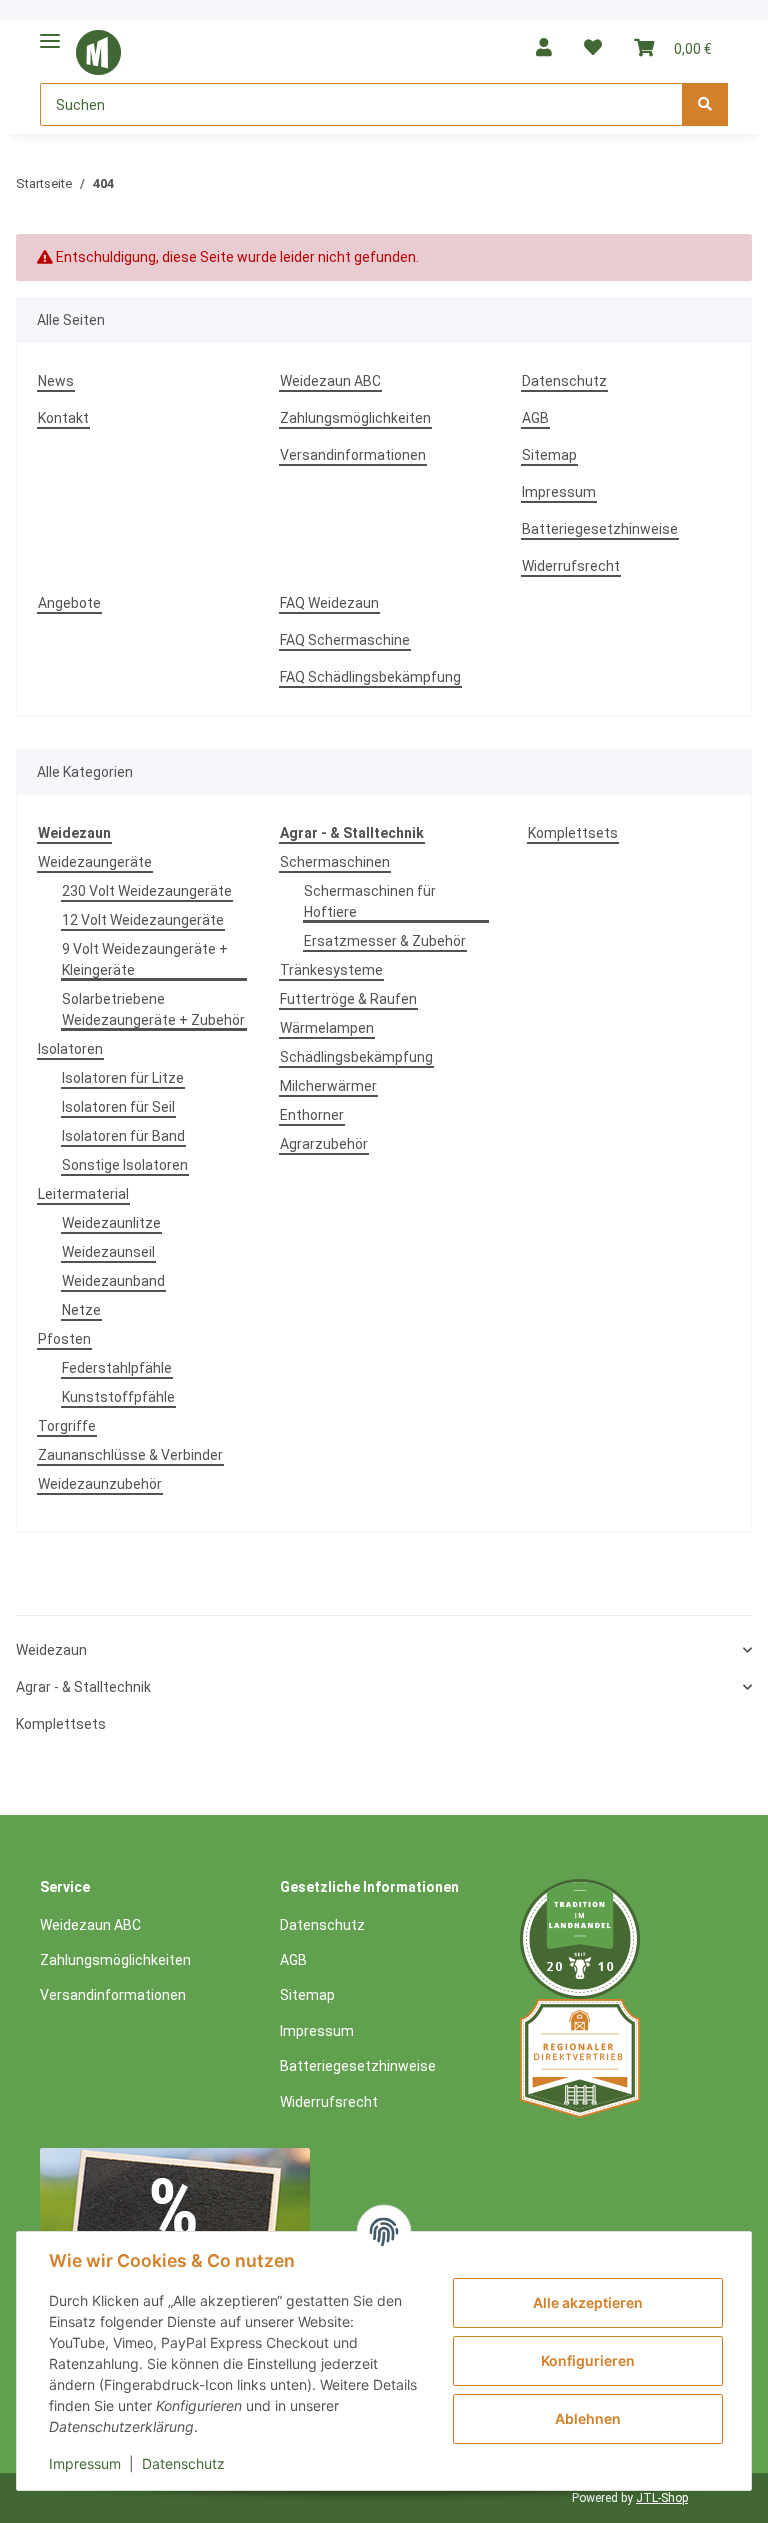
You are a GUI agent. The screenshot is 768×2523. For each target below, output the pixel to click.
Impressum (559, 492)
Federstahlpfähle (117, 1368)
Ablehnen (588, 2418)
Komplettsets (573, 833)
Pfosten (64, 1339)
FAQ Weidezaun (329, 603)
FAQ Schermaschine (345, 640)
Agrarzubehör (324, 1144)
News (56, 381)
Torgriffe (67, 1426)
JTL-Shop (662, 2498)
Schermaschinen (335, 862)
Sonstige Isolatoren (125, 1165)
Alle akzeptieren (588, 2302)
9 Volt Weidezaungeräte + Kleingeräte (145, 959)
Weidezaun (51, 1650)
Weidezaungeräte (95, 862)
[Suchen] (705, 104)
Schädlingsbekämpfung (356, 1057)
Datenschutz (564, 381)
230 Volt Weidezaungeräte (147, 891)
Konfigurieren (588, 2360)
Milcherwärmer (328, 1086)
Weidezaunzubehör (100, 1484)
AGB (535, 418)
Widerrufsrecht (571, 566)
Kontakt (63, 418)
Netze (81, 1310)
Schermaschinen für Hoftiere (370, 901)
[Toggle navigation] (50, 32)
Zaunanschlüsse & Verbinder (130, 1455)
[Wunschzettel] (593, 47)
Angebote (69, 603)
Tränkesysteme (331, 970)
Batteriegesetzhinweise (600, 529)
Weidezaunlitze (111, 1223)
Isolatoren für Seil (118, 1107)
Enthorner (312, 1115)
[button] (544, 47)
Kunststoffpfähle (118, 1397)
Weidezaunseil (108, 1252)
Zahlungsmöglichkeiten (355, 418)
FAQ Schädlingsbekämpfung (370, 677)
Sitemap (549, 455)
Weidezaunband (113, 1281)
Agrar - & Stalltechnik (83, 1687)
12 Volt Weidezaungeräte (143, 920)
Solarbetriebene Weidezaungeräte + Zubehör (153, 1009)
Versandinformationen (353, 455)
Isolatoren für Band (123, 1136)
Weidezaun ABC (330, 381)
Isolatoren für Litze (123, 1078)
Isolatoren (70, 1049)
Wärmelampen (327, 1028)
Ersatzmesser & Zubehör (385, 941)
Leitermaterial (83, 1194)
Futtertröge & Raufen (348, 999)
